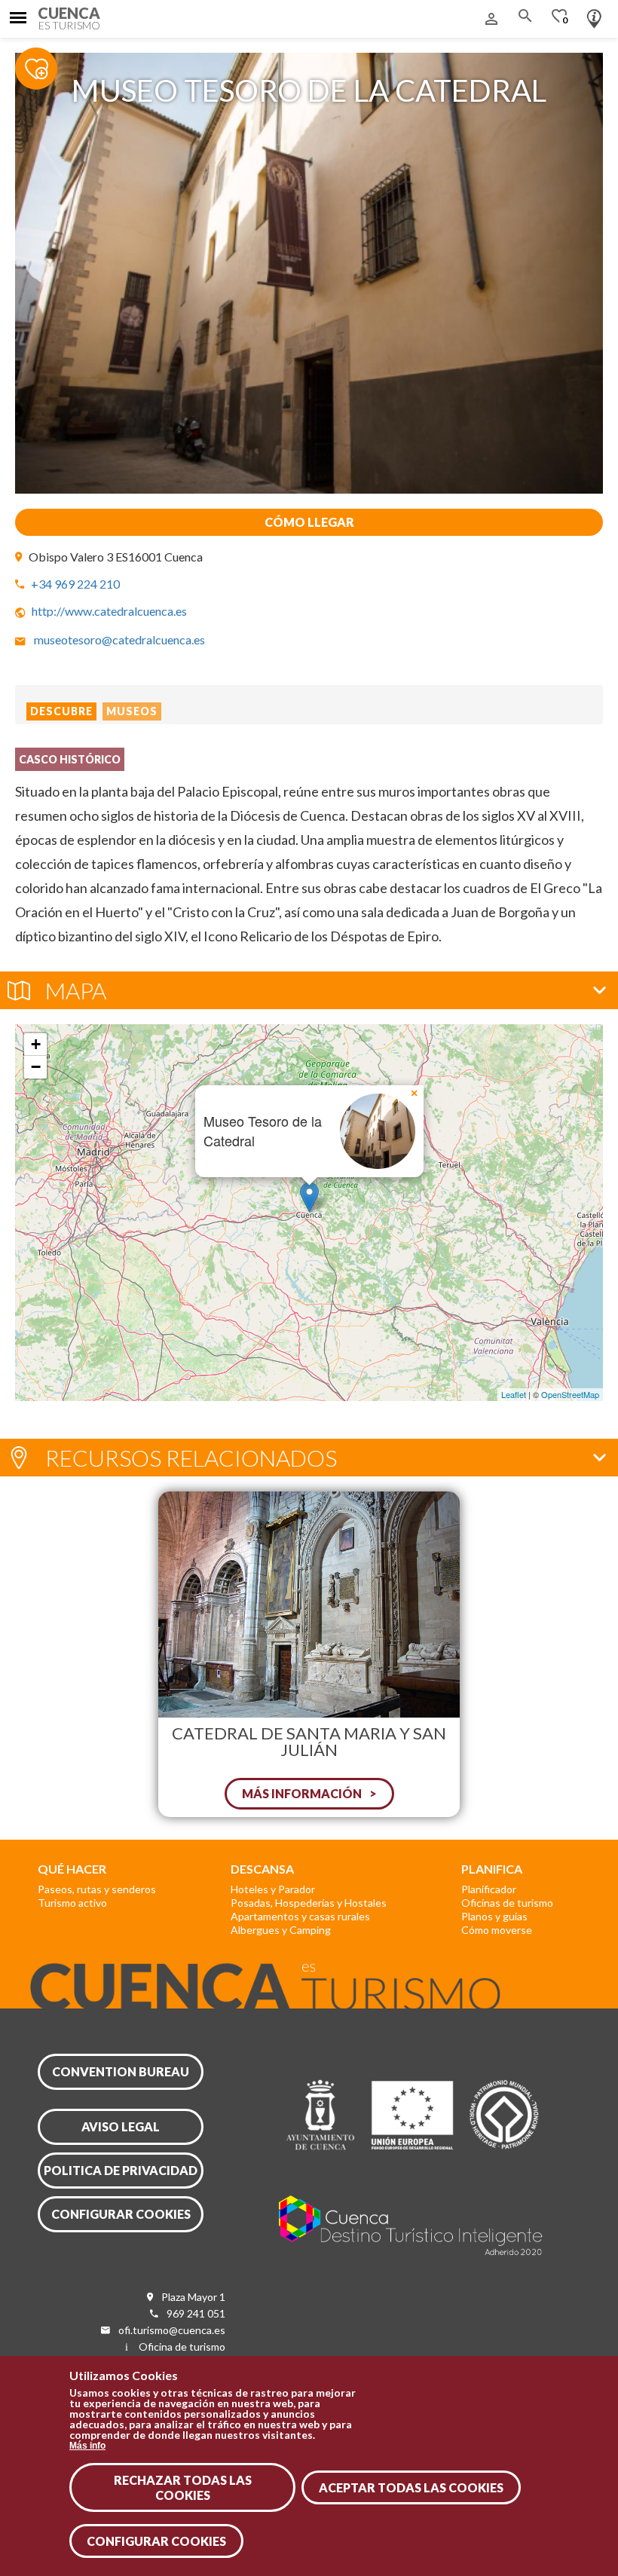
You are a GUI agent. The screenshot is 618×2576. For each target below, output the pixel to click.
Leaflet (514, 1394)
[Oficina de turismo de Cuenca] (594, 15)
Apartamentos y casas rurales (300, 1916)
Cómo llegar (309, 522)
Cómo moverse (497, 1930)
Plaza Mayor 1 (193, 2297)
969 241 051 (196, 2313)
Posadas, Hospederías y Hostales (309, 1903)
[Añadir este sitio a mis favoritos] (45, 68)
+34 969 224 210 (75, 584)
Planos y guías (494, 1916)
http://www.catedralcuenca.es (109, 611)
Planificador (489, 1889)
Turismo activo (72, 1903)
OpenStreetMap (570, 1394)
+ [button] (36, 1044)
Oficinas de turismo (507, 1903)
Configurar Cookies (156, 2541)
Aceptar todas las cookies (411, 2487)
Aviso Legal (121, 2126)
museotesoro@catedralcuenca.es (119, 639)
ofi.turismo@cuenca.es (172, 2330)
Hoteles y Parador (273, 1889)
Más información (302, 1793)
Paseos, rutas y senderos (97, 1889)
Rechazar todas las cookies (183, 2487)
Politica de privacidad (121, 2170)
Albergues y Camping (281, 1930)
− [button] (36, 1067)
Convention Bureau (121, 2071)
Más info (87, 2446)
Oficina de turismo (182, 2347)
